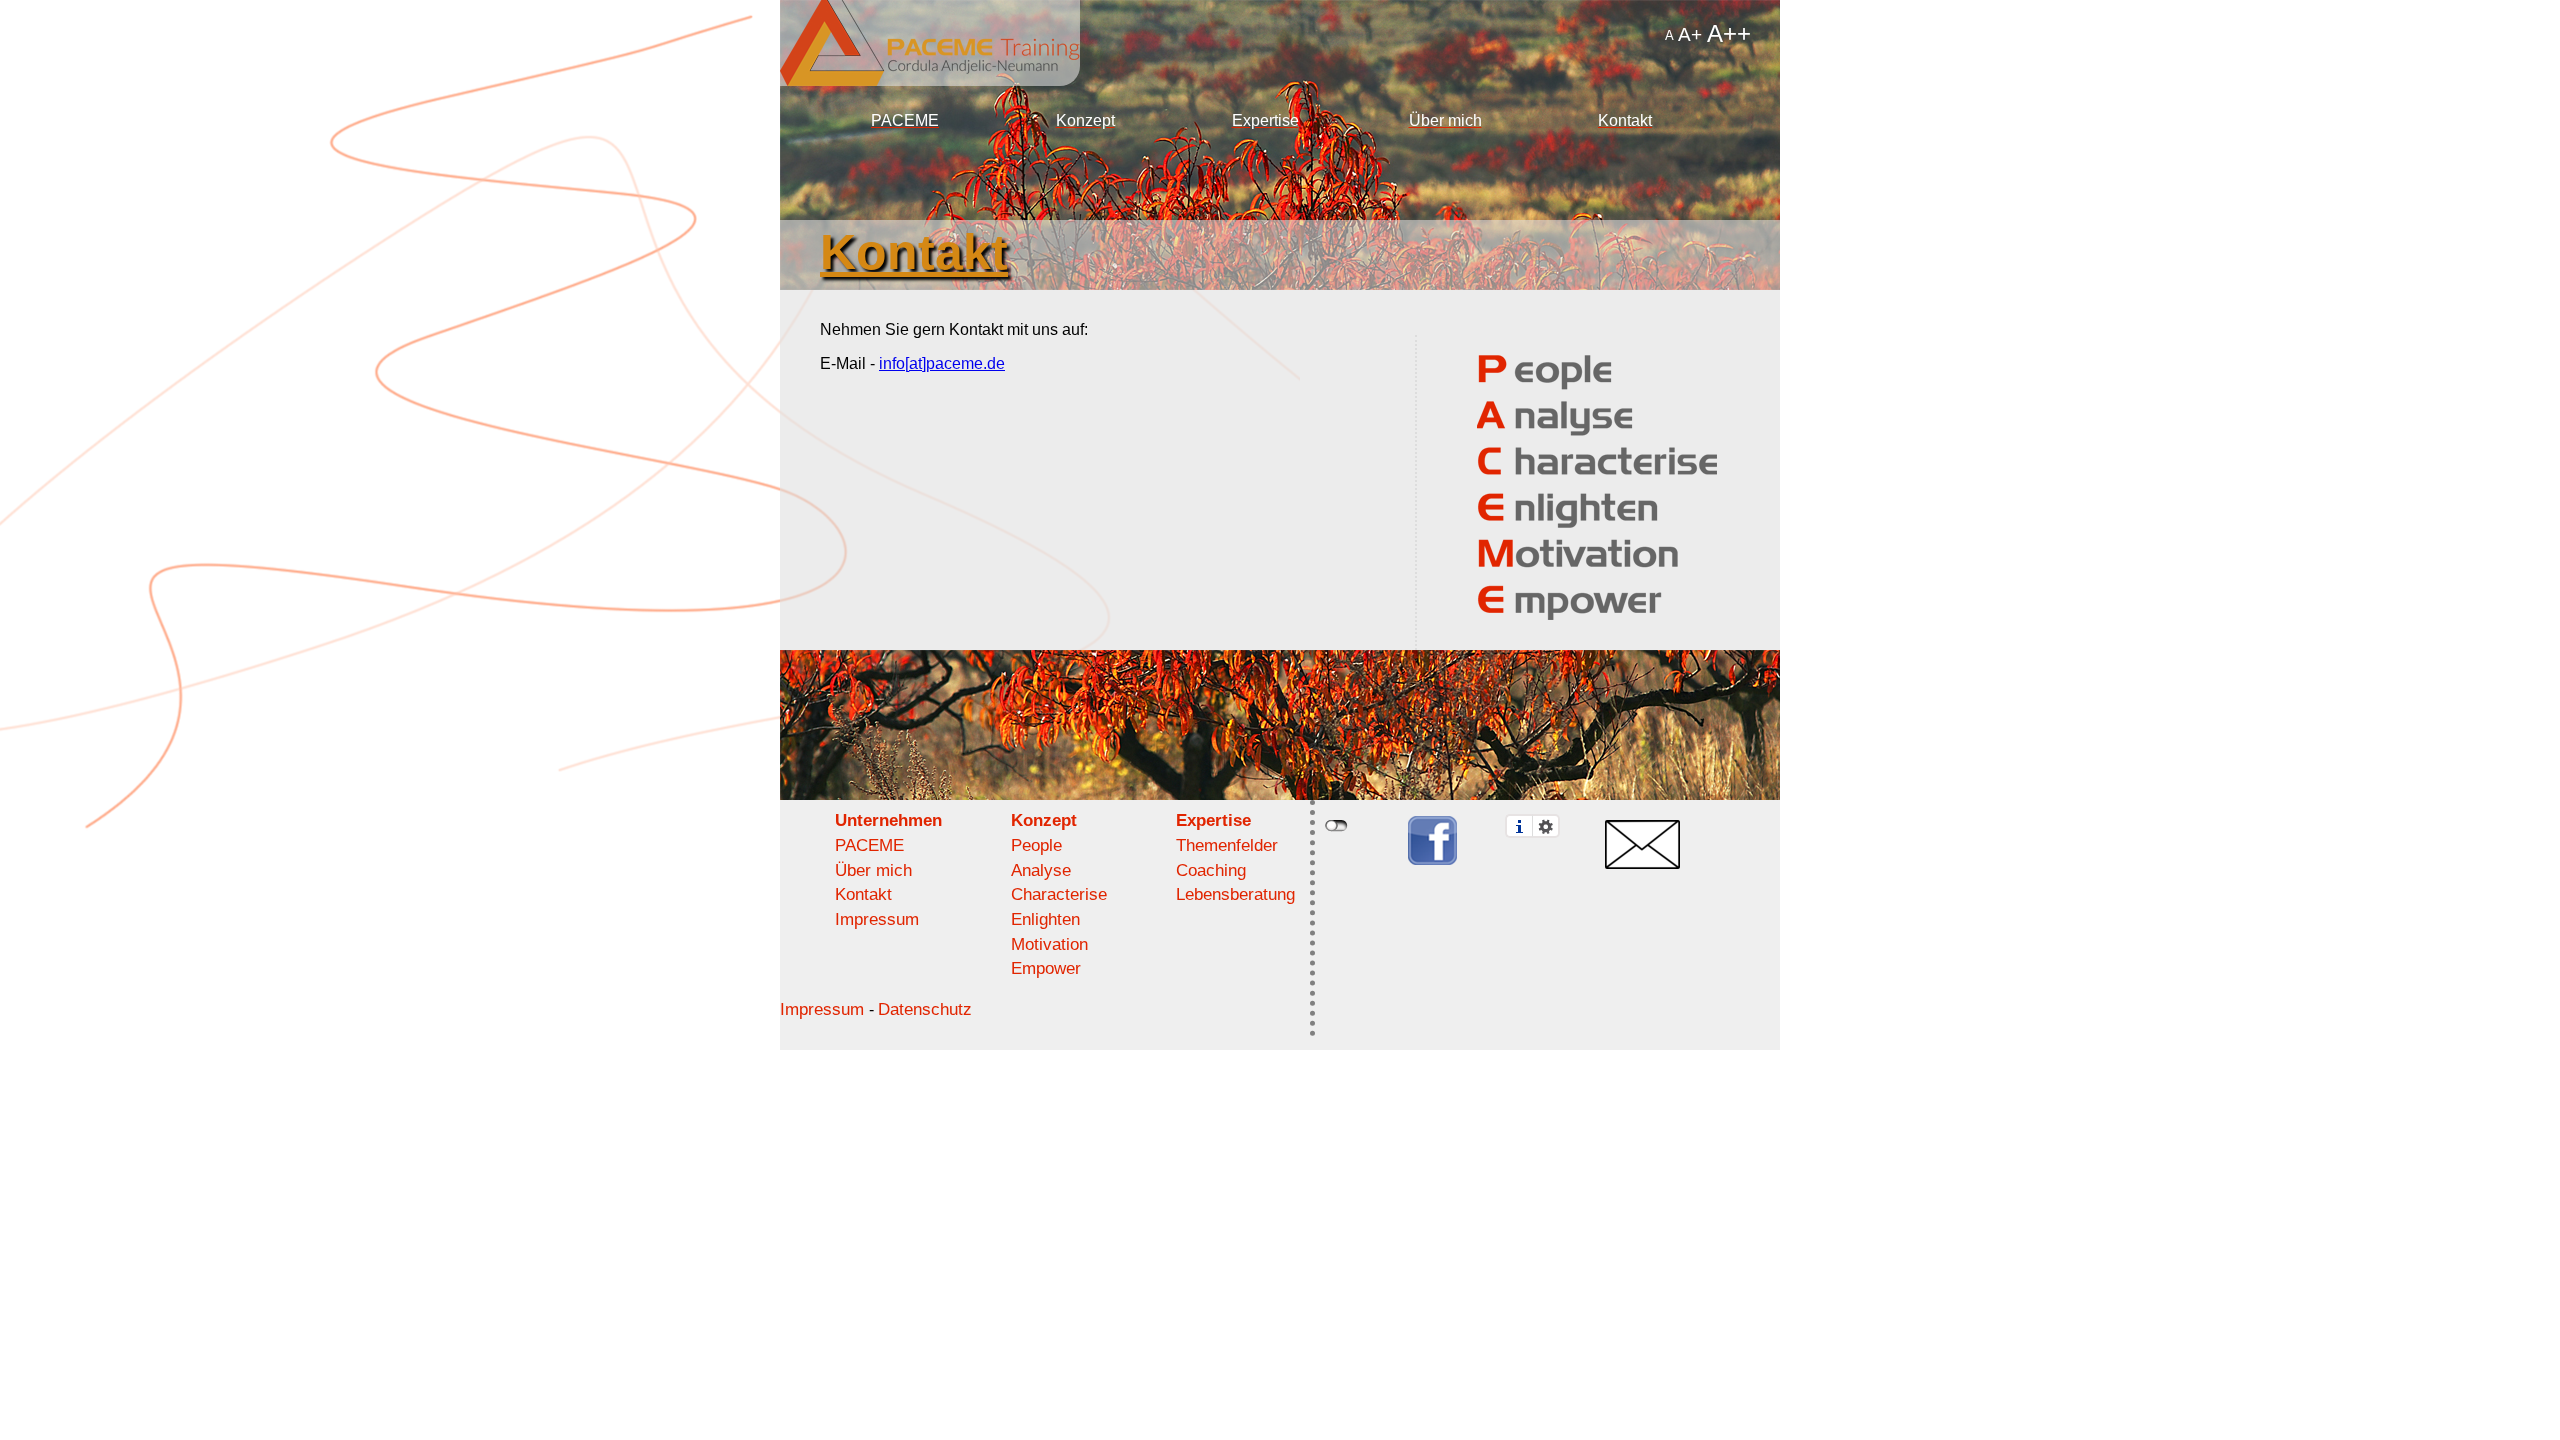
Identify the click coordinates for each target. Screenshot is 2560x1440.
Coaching (1211, 870)
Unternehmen (888, 820)
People (1036, 845)
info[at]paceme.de (942, 363)
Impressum (877, 919)
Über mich (1445, 120)
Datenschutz (925, 1009)
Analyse (1041, 870)
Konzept (1085, 120)
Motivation (1049, 944)
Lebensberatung (1235, 894)
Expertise (1265, 120)
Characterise (1059, 894)
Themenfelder (1227, 845)
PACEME (905, 120)
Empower (1046, 968)
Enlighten (1045, 919)
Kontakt (1625, 120)
